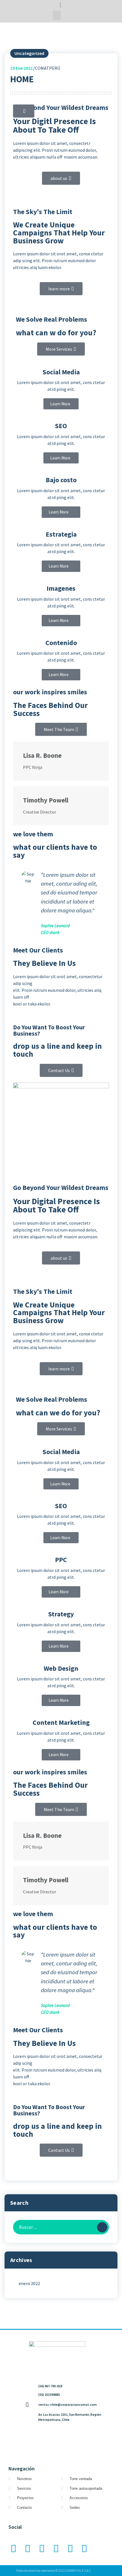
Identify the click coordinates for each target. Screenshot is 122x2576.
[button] (57, 16)
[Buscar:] (61, 2227)
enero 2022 (29, 2283)
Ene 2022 (21, 68)
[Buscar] (102, 2227)
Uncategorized (29, 53)
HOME (22, 79)
